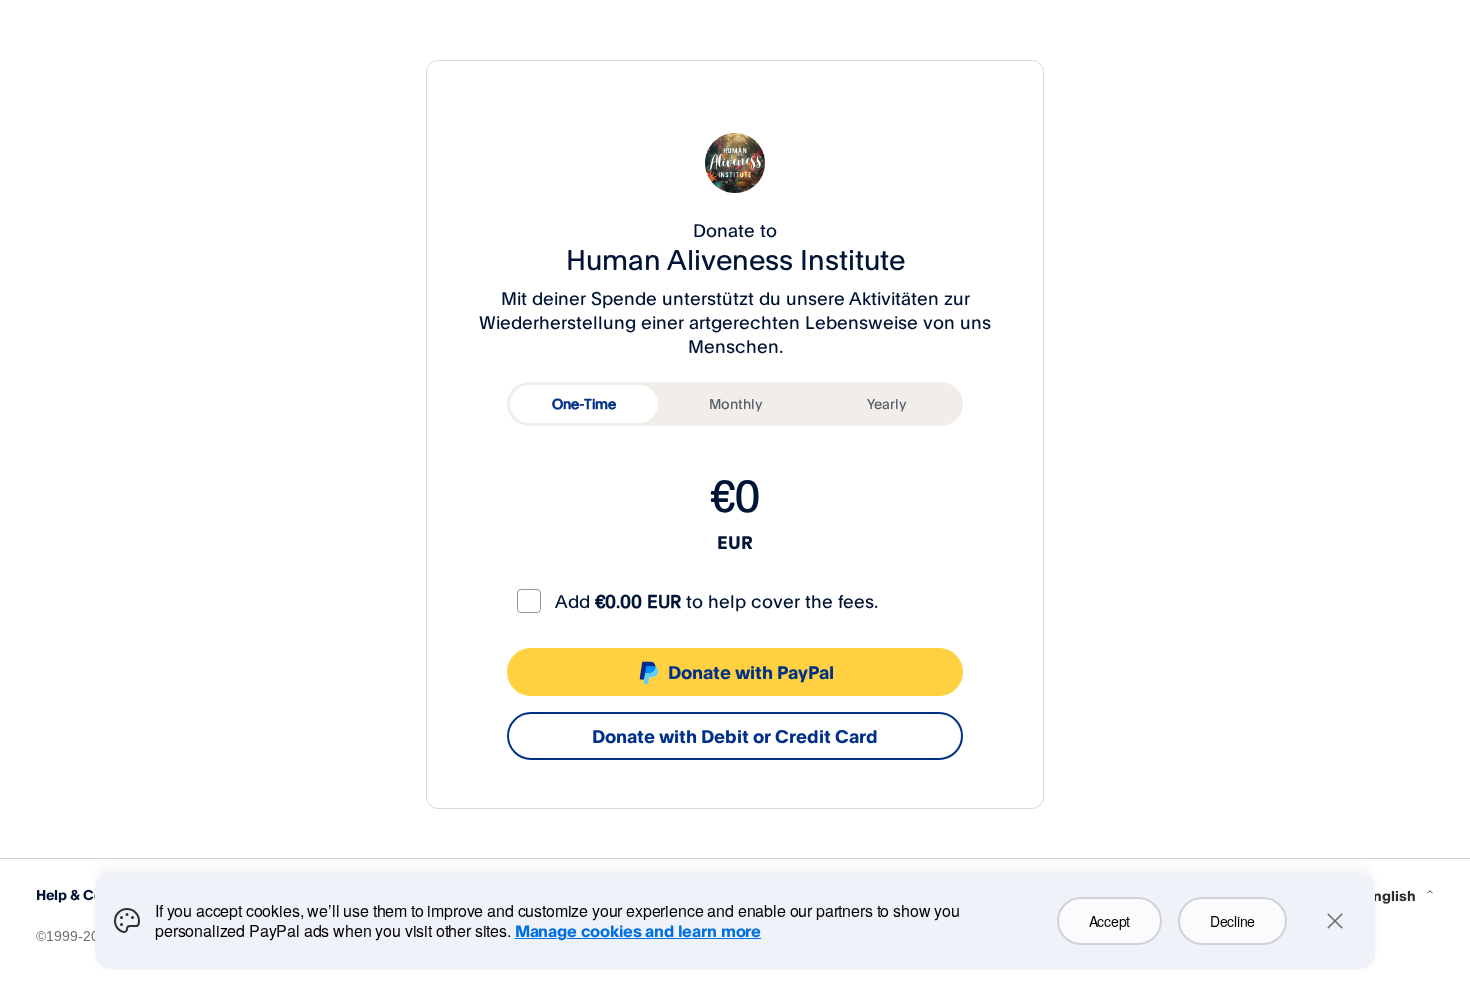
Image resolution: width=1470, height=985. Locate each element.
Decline (1232, 921)
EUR (735, 542)
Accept (1109, 921)
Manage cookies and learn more (638, 931)
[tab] (584, 404)
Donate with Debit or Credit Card (735, 736)
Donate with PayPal (751, 672)
